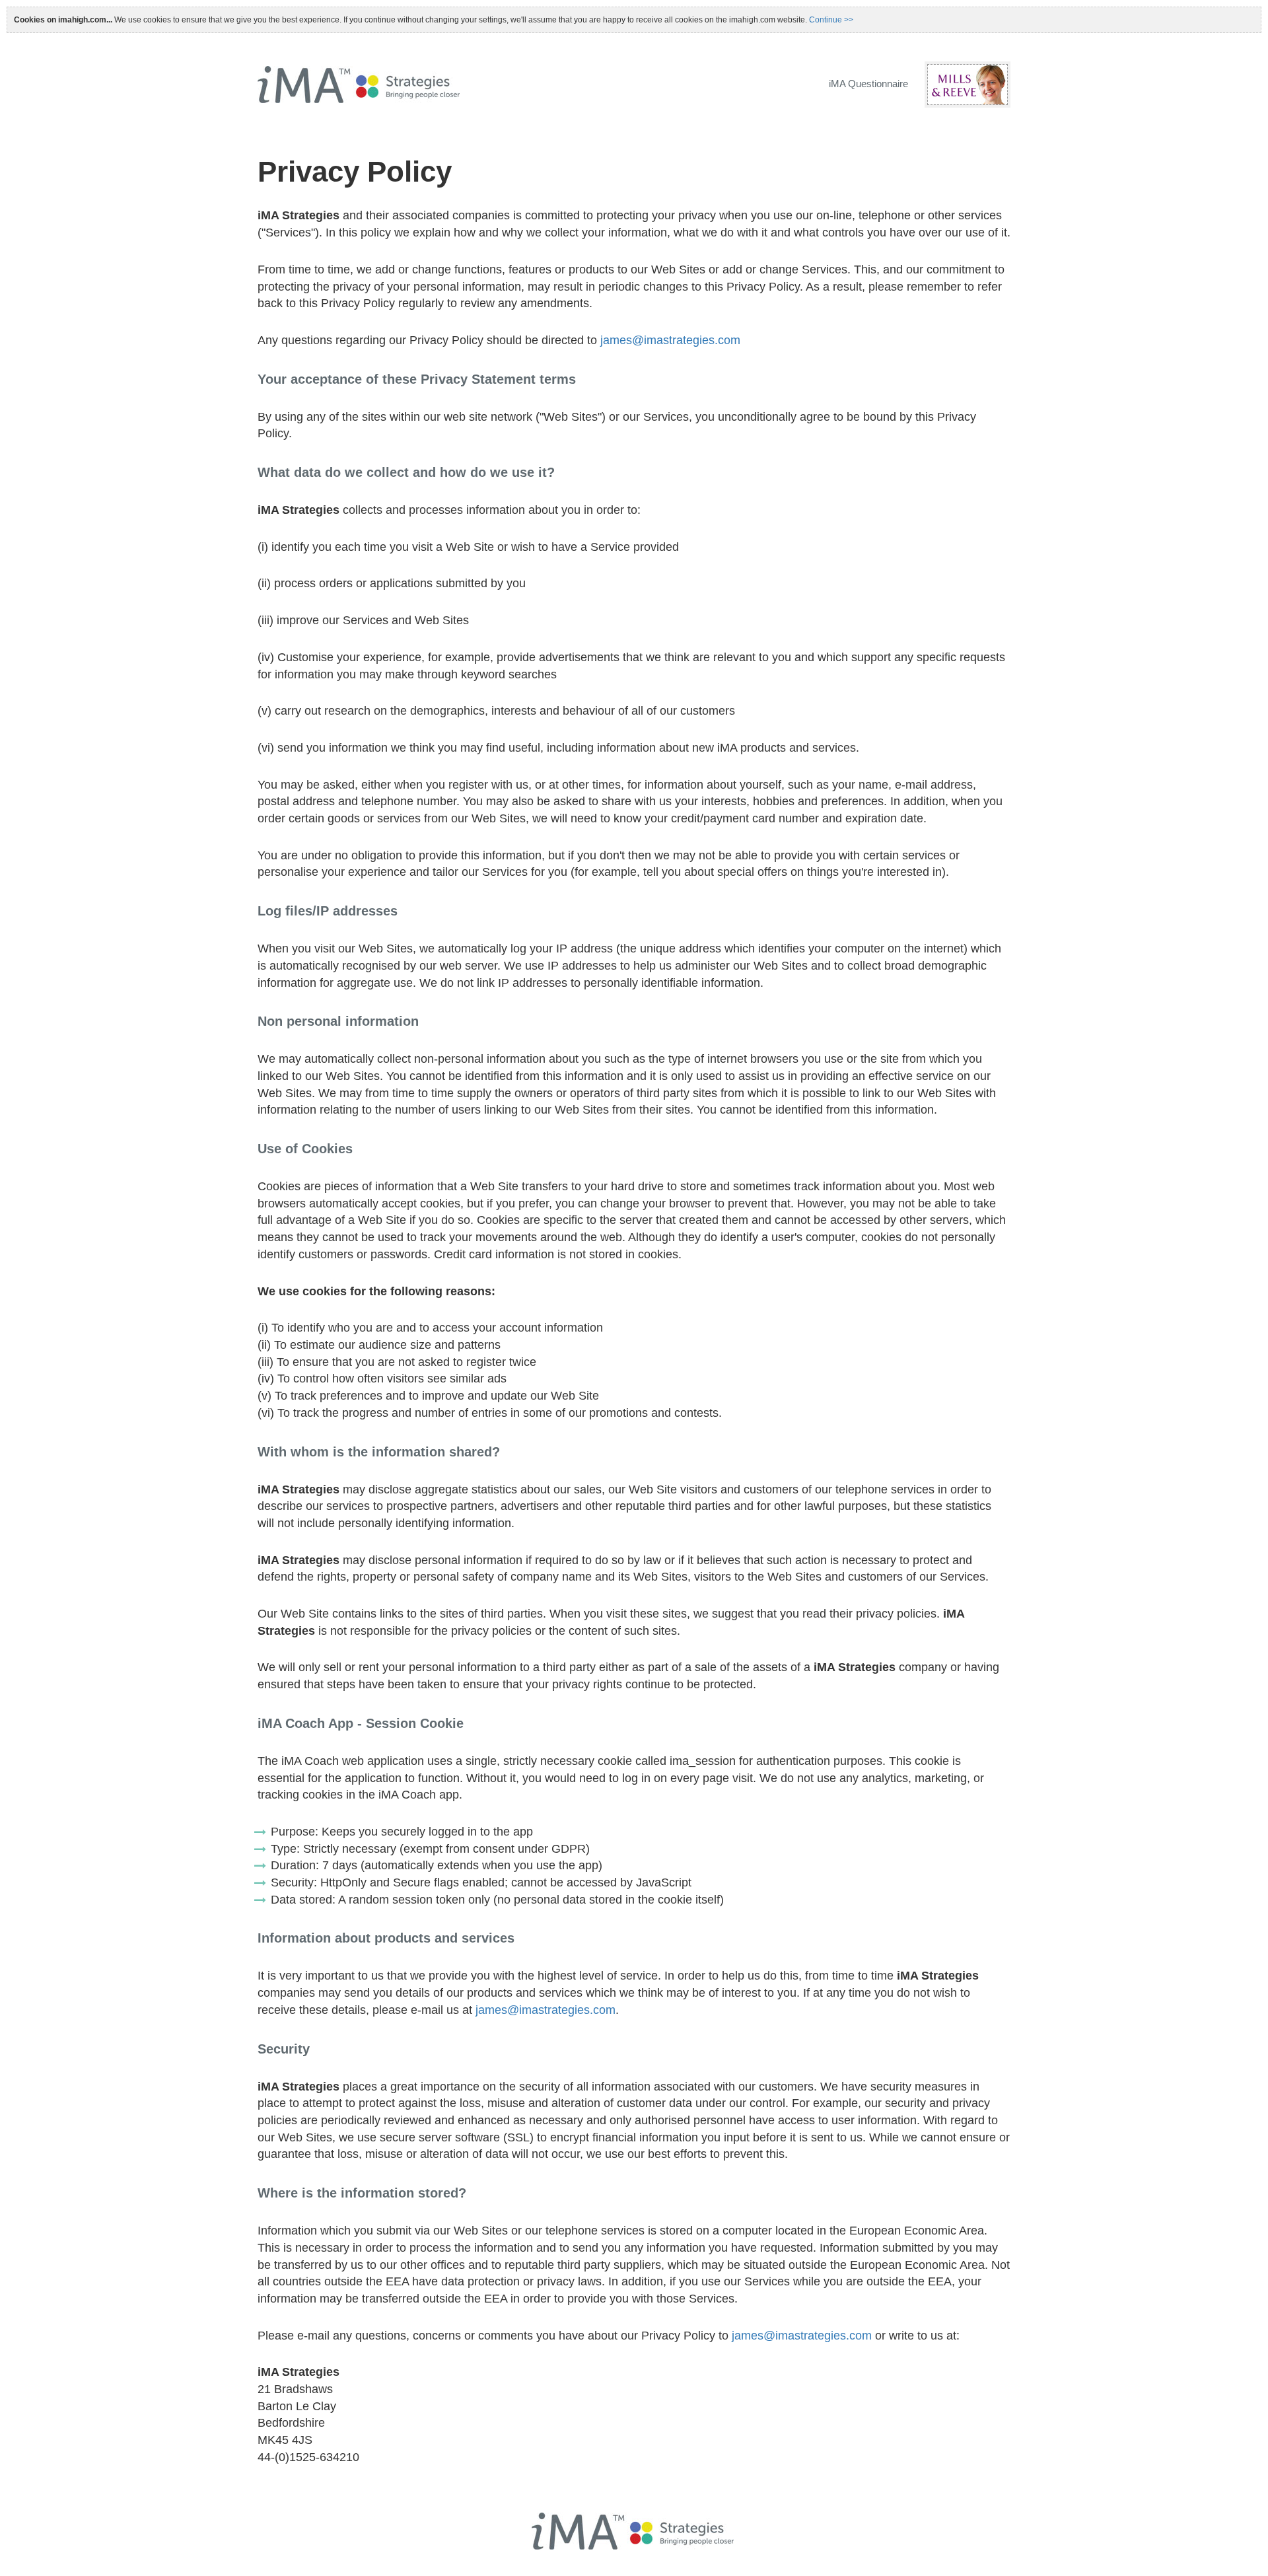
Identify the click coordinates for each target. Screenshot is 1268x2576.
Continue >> (831, 20)
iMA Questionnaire (868, 84)
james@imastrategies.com (670, 340)
